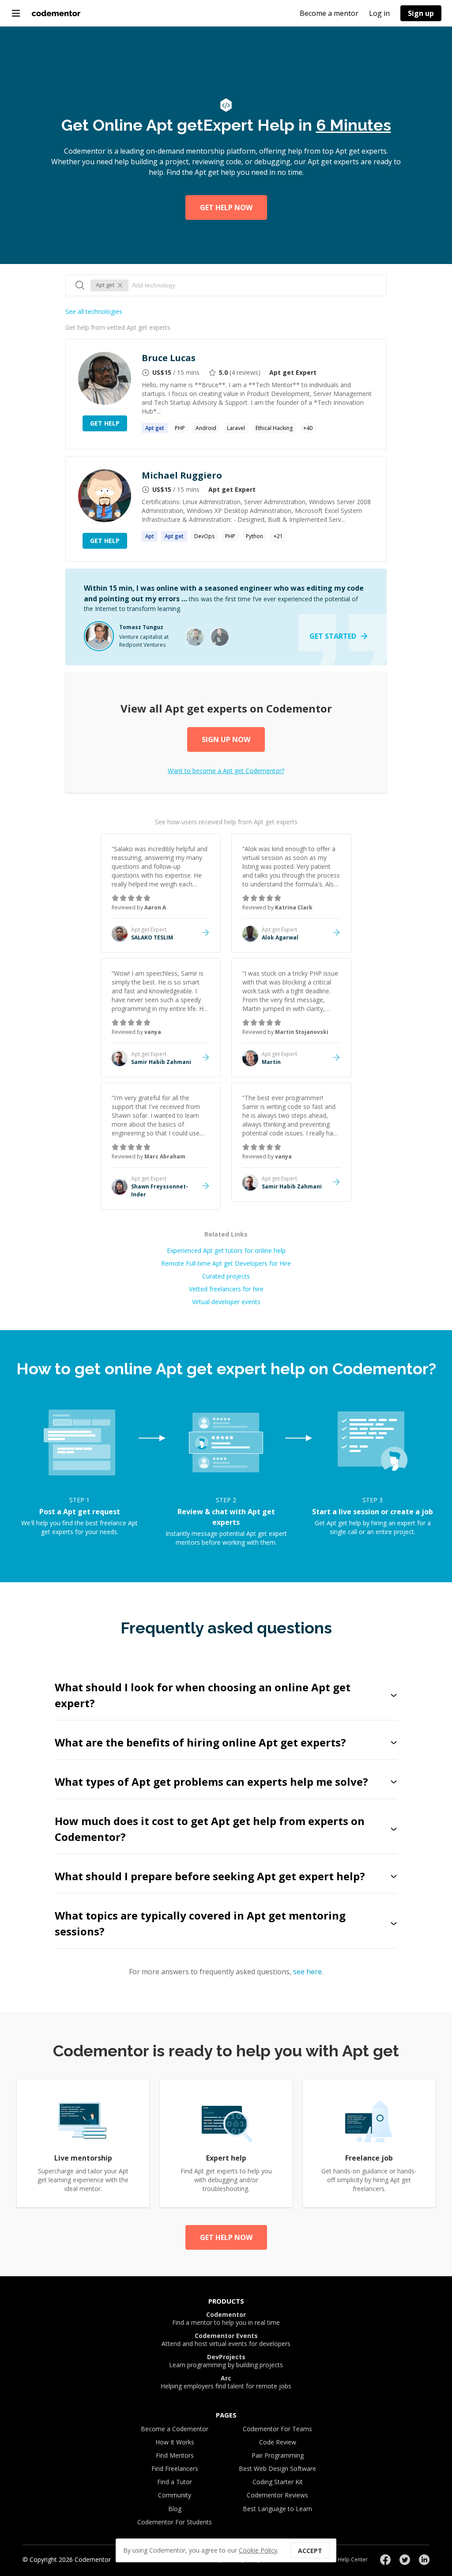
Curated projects (226, 1276)
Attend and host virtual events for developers (226, 2340)
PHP (180, 428)
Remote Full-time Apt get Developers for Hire (226, 1263)
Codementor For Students (175, 2522)
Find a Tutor (175, 2482)
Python (254, 536)
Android (206, 428)
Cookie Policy (258, 2550)
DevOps (204, 536)
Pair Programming (278, 2455)
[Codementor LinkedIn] (424, 2560)
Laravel (236, 428)
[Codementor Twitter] (405, 2560)
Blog (175, 2509)
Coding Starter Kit (278, 2482)
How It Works (175, 2442)
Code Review (278, 2442)
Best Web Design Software (277, 2469)
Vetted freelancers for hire (226, 1289)
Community (175, 2495)
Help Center (353, 2559)
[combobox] (255, 285)
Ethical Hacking (274, 428)
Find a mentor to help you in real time (226, 2319)
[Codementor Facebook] (385, 2560)
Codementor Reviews (277, 2495)
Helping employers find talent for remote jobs (226, 2382)
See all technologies (94, 311)
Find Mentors (175, 2455)
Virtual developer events (226, 1302)
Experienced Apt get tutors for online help (226, 1250)
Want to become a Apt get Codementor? (226, 771)
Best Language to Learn (277, 2509)
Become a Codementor (175, 2429)
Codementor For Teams (277, 2429)
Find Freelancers (175, 2469)
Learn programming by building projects (226, 2361)
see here (307, 1972)
